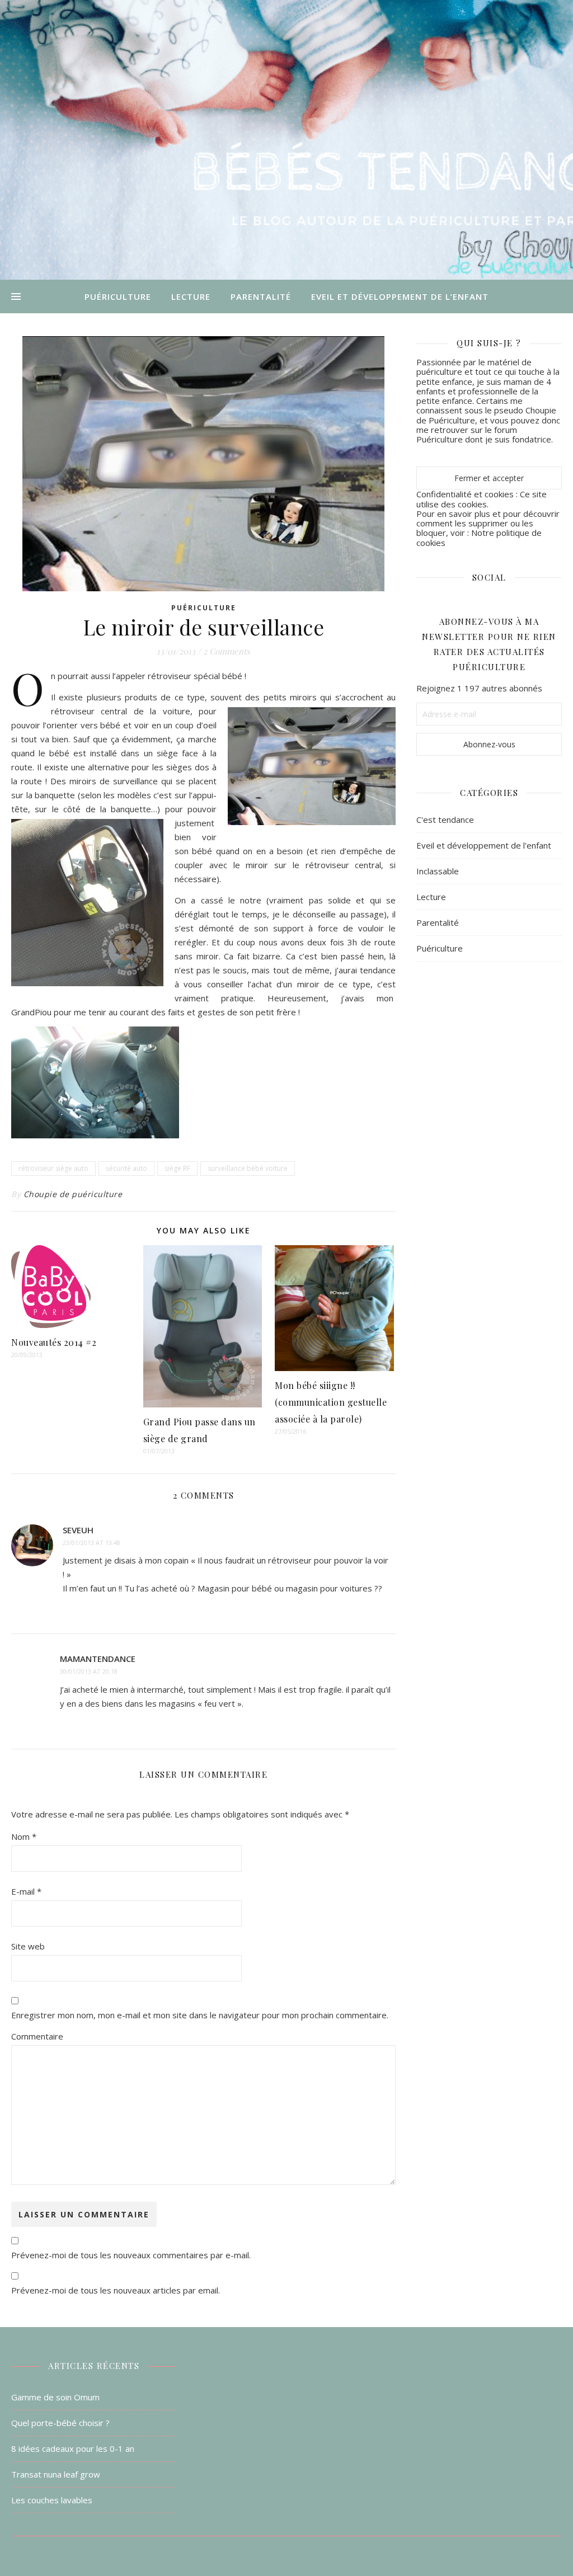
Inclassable (438, 871)
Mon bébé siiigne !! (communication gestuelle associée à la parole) (331, 1402)
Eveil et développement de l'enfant (484, 845)
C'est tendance (445, 820)
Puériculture (118, 296)
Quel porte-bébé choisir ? (60, 2423)
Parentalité (261, 296)
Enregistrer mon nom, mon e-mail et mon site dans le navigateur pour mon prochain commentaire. (200, 2015)
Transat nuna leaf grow (56, 2474)
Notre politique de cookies (479, 537)
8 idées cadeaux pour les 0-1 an (73, 2448)
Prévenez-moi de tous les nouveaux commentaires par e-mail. (131, 2255)
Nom (24, 1836)
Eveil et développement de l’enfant (400, 296)
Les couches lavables (52, 2500)
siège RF (177, 1168)
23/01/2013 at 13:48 (91, 1543)
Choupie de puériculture (73, 1194)
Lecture (191, 296)
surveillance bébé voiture (248, 1168)
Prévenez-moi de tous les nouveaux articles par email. (116, 2290)
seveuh (78, 1530)
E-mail (26, 1891)
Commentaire (37, 2036)
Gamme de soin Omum (55, 2397)
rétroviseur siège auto (53, 1168)
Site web (28, 1946)
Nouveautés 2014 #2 (54, 1342)
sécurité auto (126, 1168)
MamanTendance (98, 1659)
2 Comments (227, 651)
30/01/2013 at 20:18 (89, 1671)
